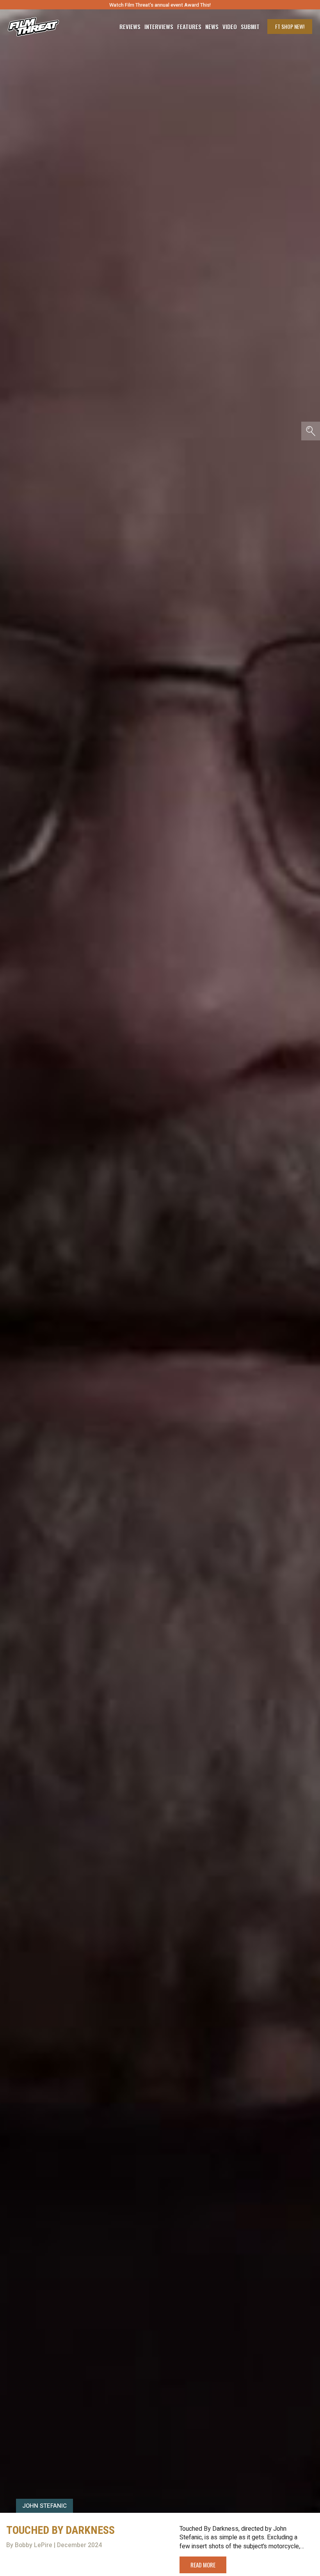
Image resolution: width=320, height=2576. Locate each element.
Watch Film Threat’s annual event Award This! (160, 5)
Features (189, 27)
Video (230, 27)
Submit (250, 27)
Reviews (130, 27)
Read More (203, 2565)
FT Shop (290, 26)
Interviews (159, 27)
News (212, 27)
